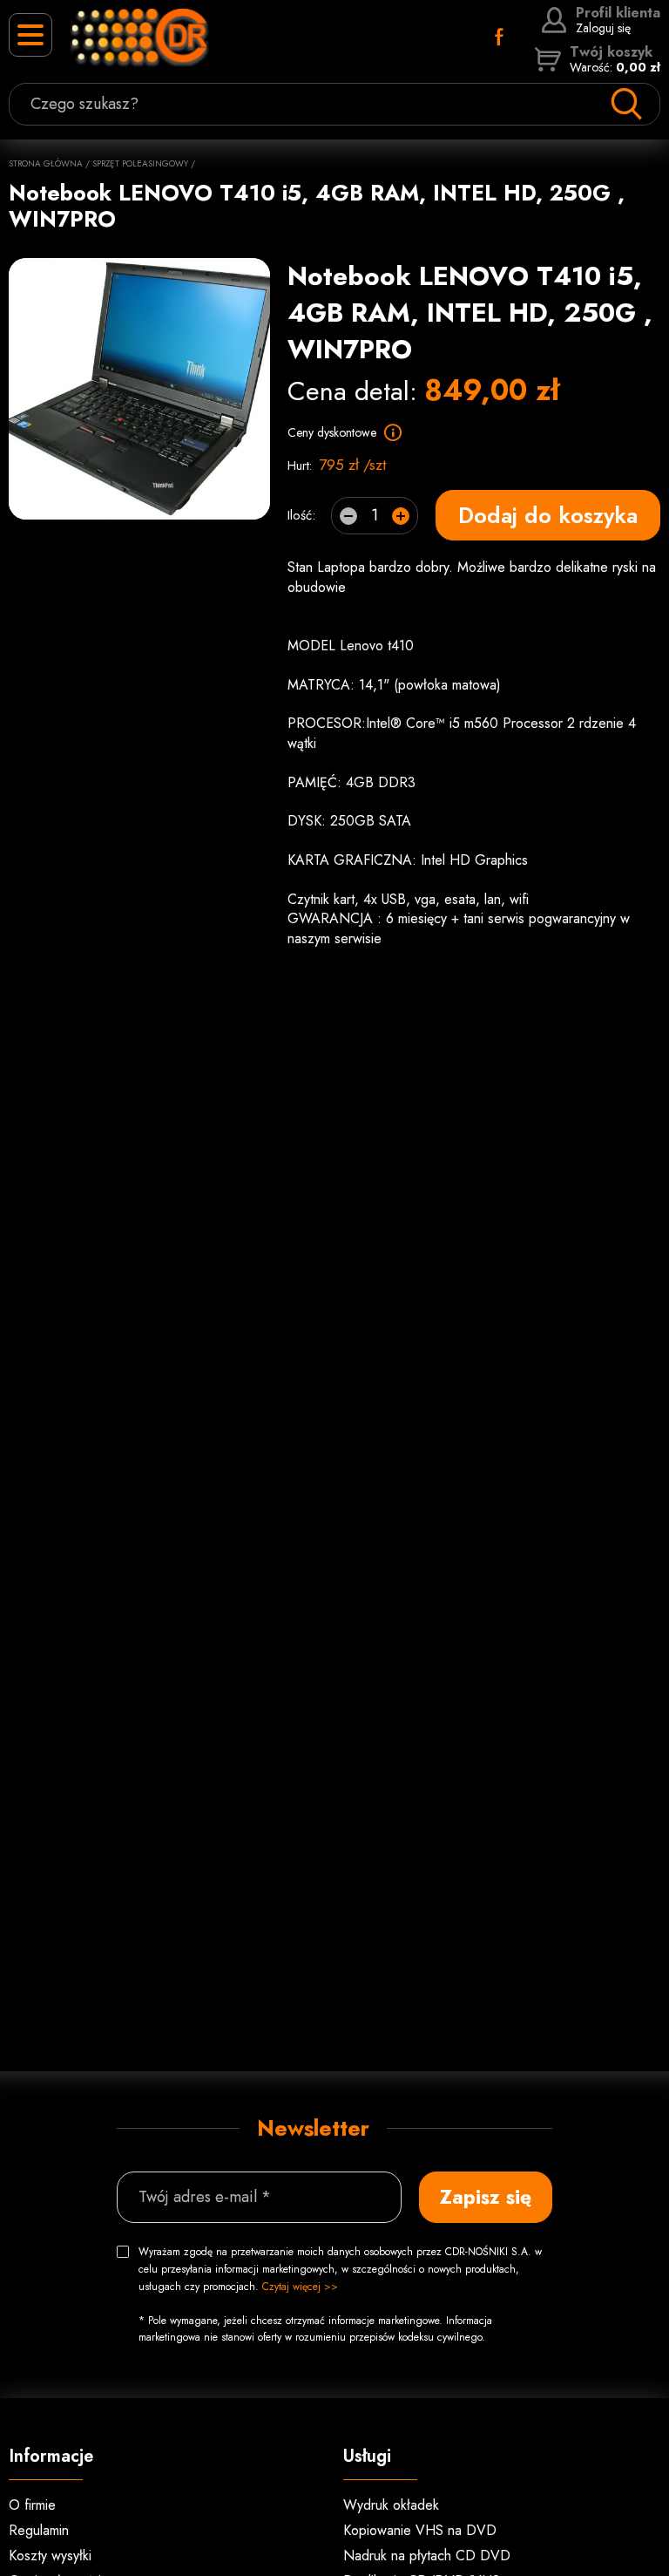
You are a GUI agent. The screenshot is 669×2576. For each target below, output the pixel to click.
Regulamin (39, 2530)
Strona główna (46, 163)
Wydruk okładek (391, 2505)
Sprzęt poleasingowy (140, 163)
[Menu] (30, 35)
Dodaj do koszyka (548, 515)
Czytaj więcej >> (300, 2287)
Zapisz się (486, 2197)
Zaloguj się (618, 20)
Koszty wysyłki (50, 2556)
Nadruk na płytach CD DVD (427, 2556)
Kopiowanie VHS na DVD (420, 2530)
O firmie (32, 2505)
